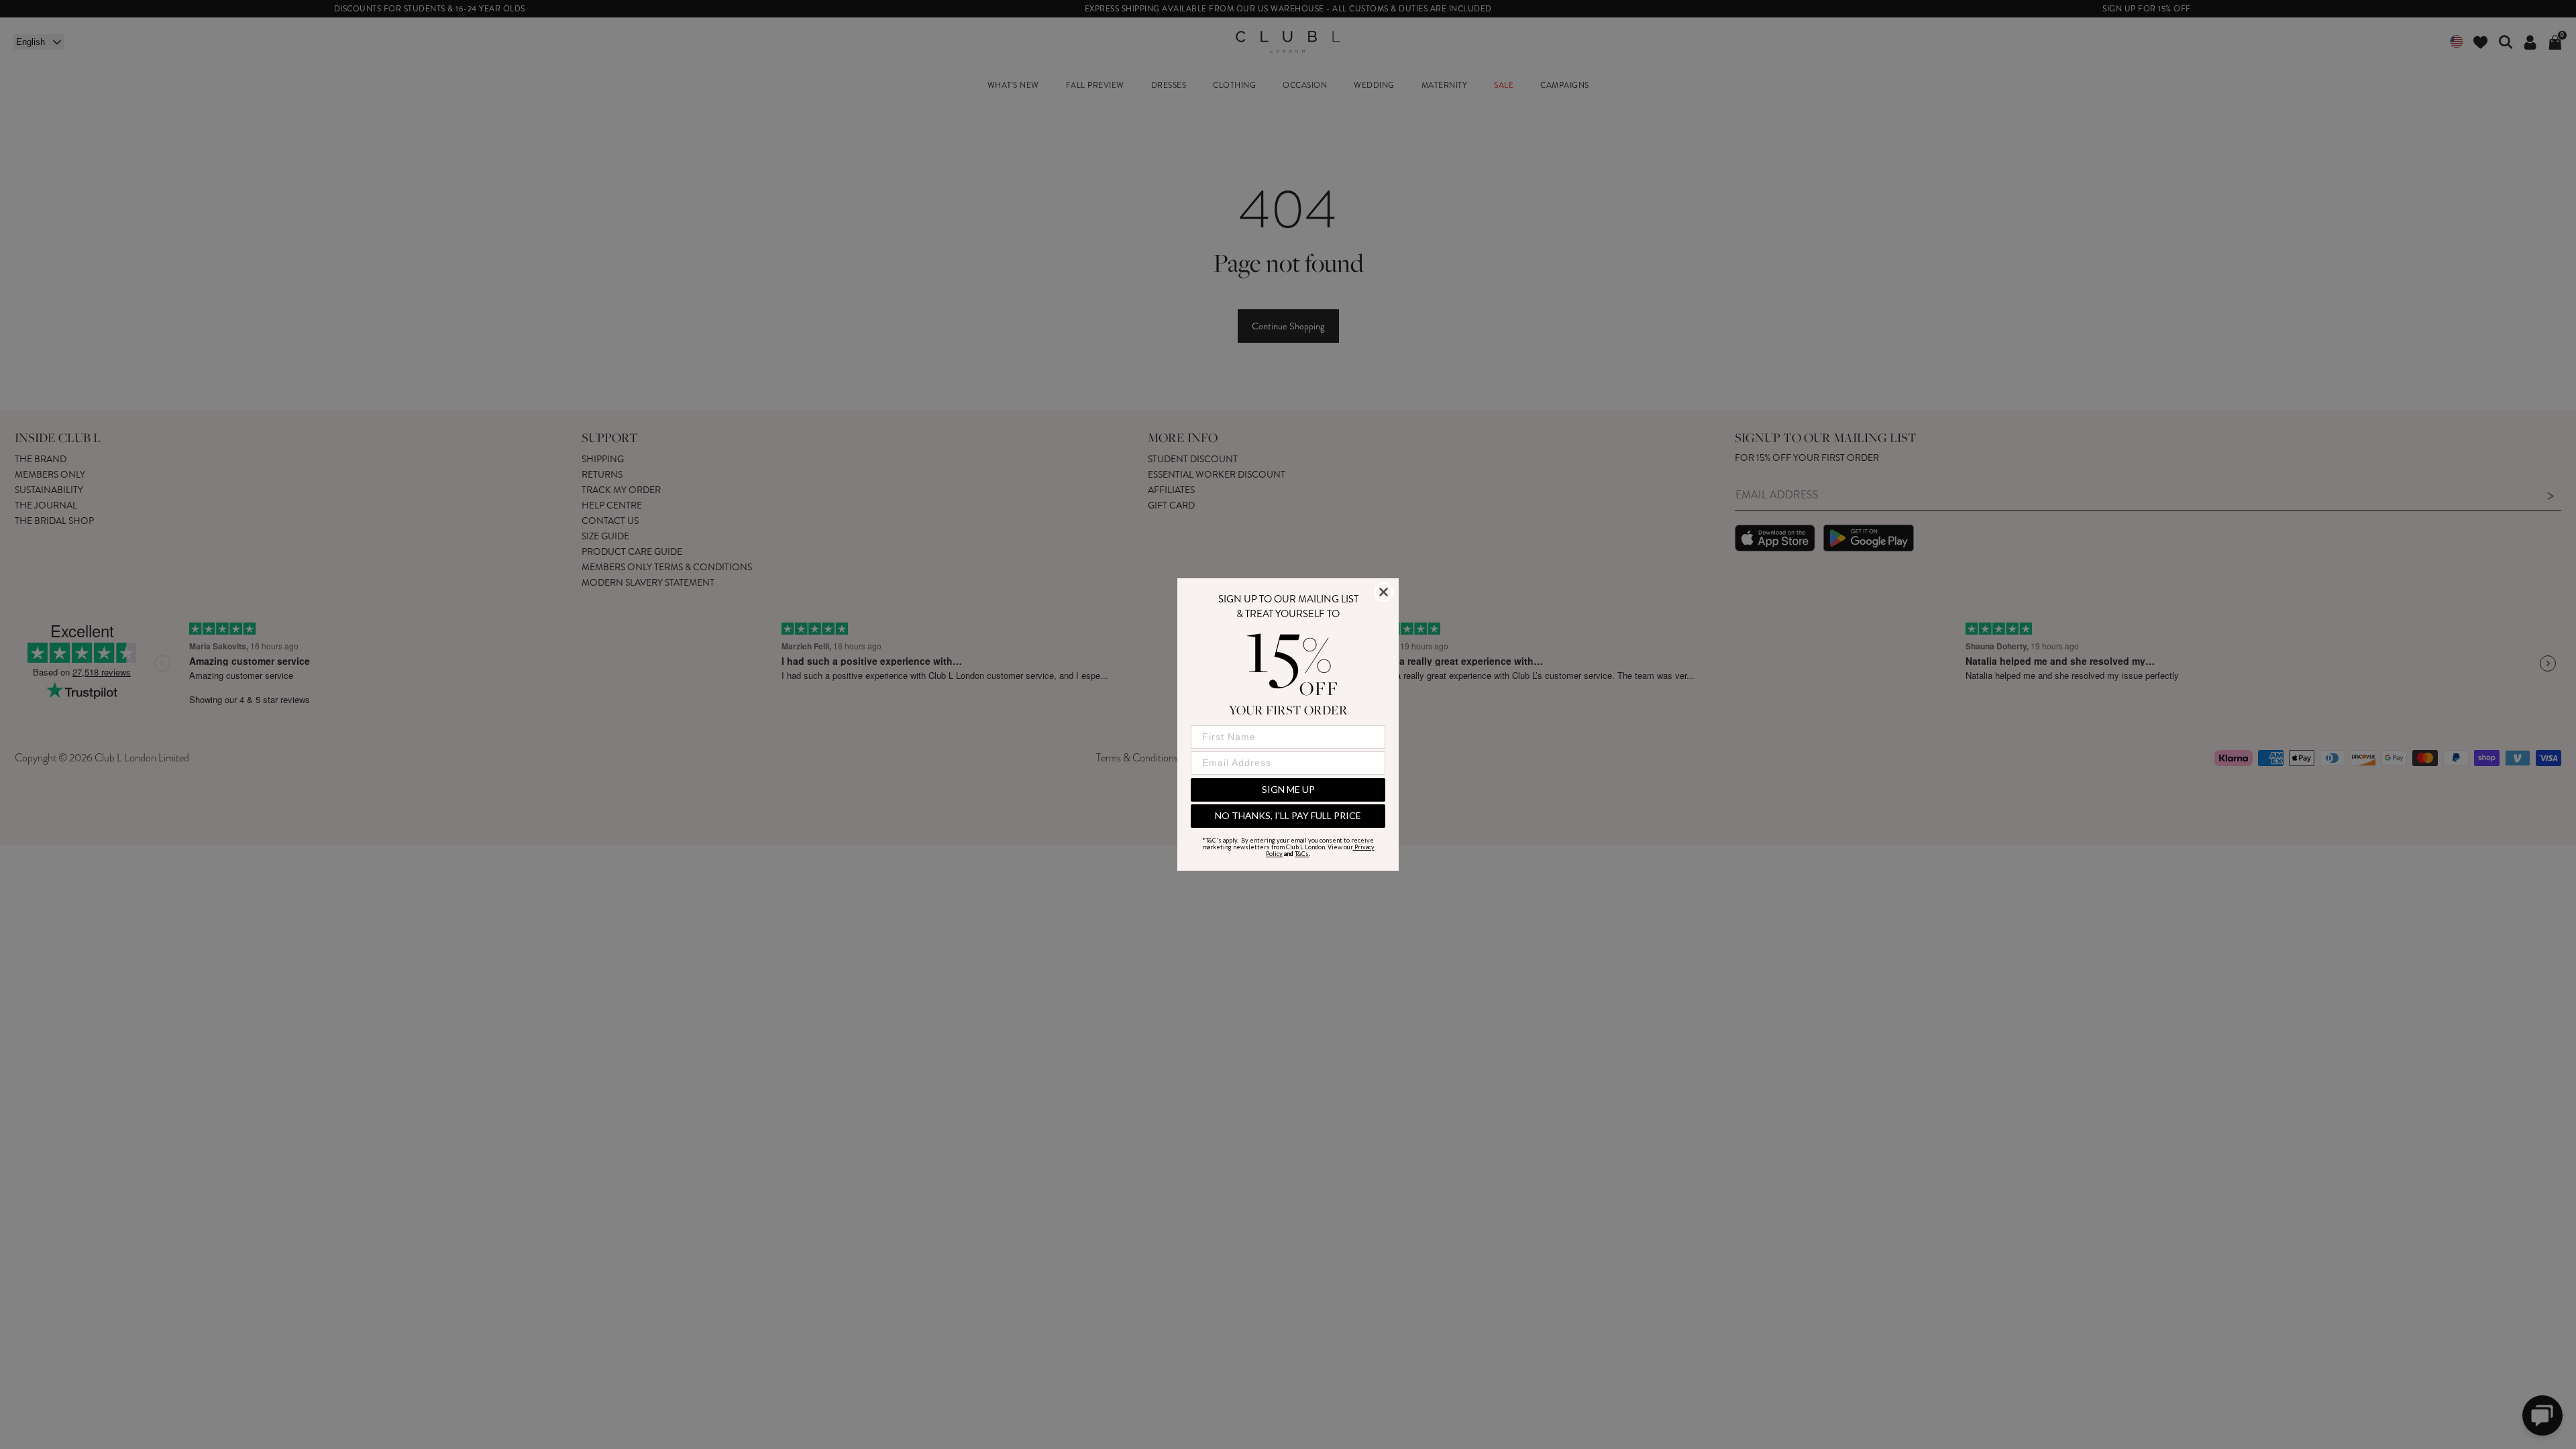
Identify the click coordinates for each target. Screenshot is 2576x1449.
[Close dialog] (1384, 592)
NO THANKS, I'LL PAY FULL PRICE (1288, 815)
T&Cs (1302, 854)
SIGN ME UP (1288, 789)
